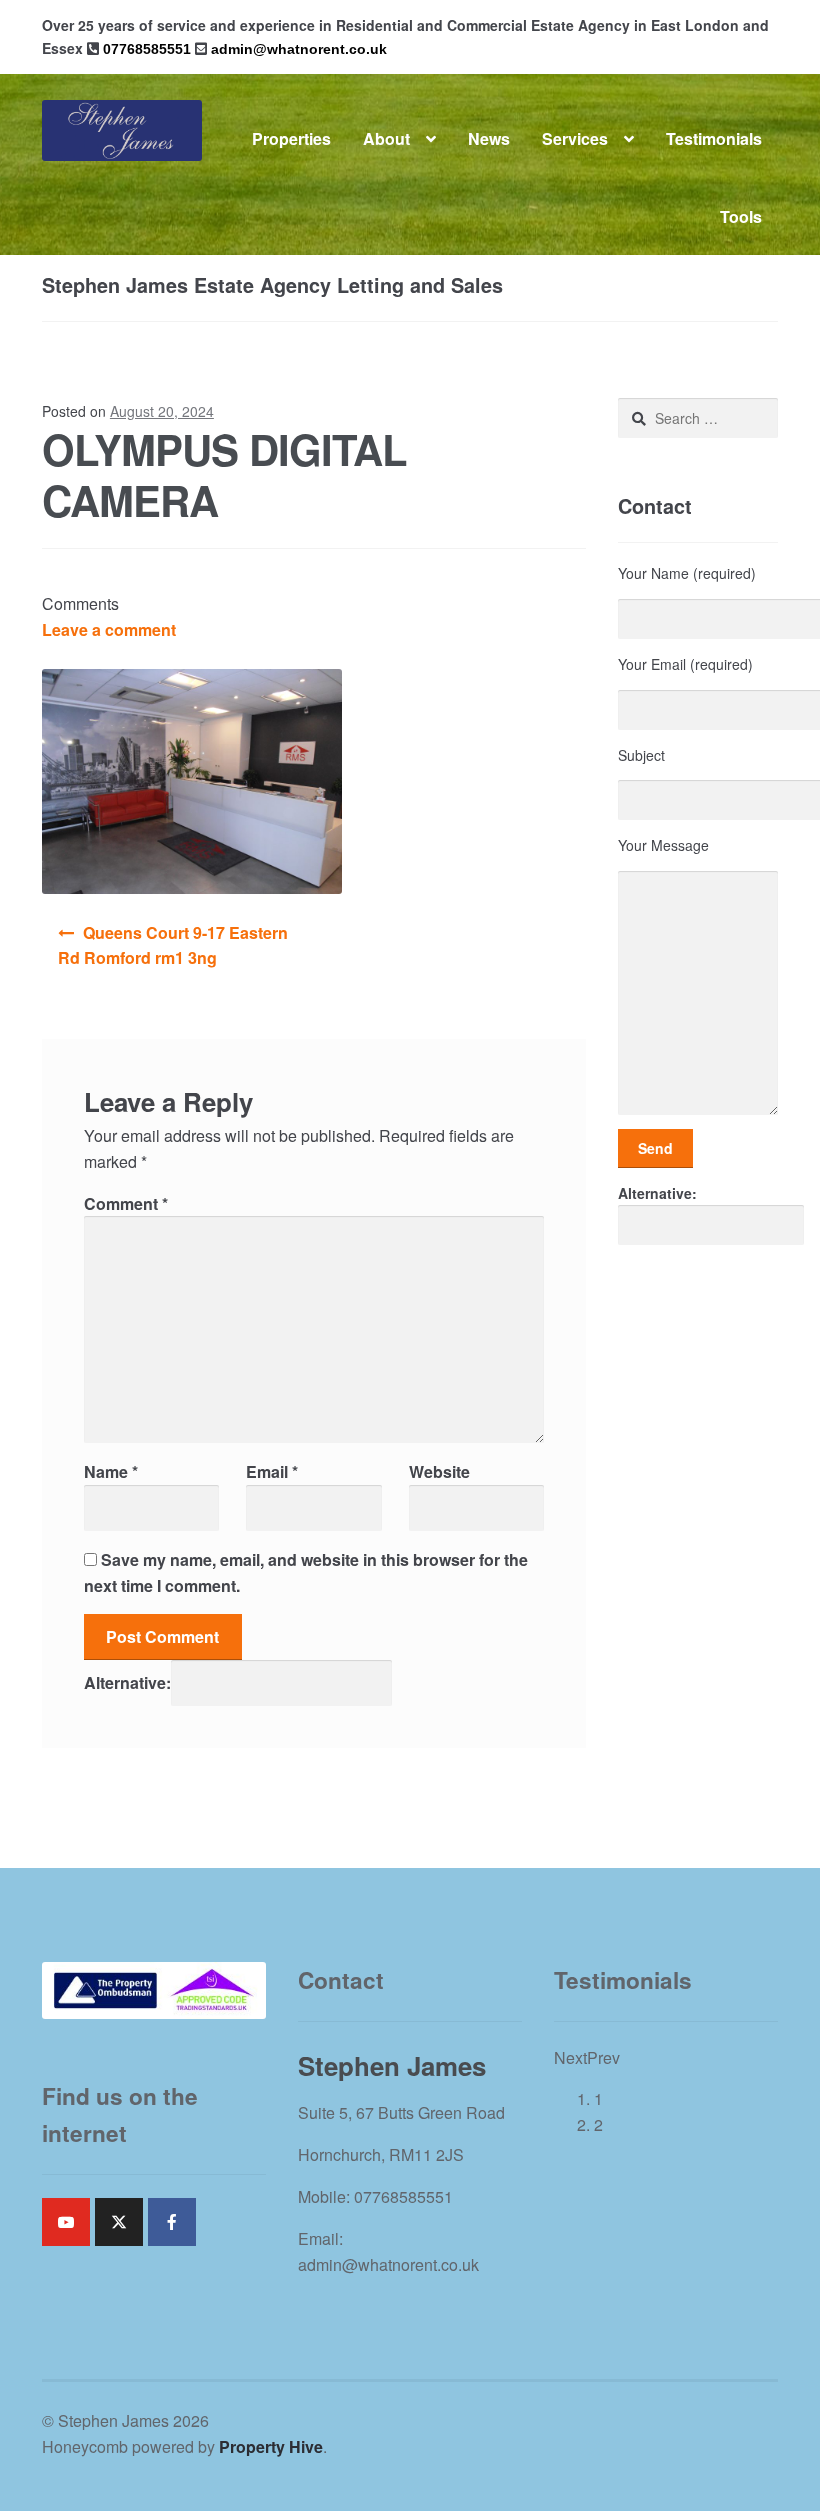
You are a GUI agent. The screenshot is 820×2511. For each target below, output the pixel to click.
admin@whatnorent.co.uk (299, 49)
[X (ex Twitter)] (119, 2222)
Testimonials (714, 138)
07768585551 (147, 49)
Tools (741, 216)
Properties (291, 138)
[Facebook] (172, 2222)
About (386, 138)
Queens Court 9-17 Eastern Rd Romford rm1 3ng (173, 945)
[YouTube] (66, 2222)
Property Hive (271, 2446)
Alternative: (127, 1682)
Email (272, 1471)
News (489, 138)
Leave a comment (109, 629)
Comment (126, 1203)
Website (439, 1471)
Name (111, 1471)
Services (575, 138)
